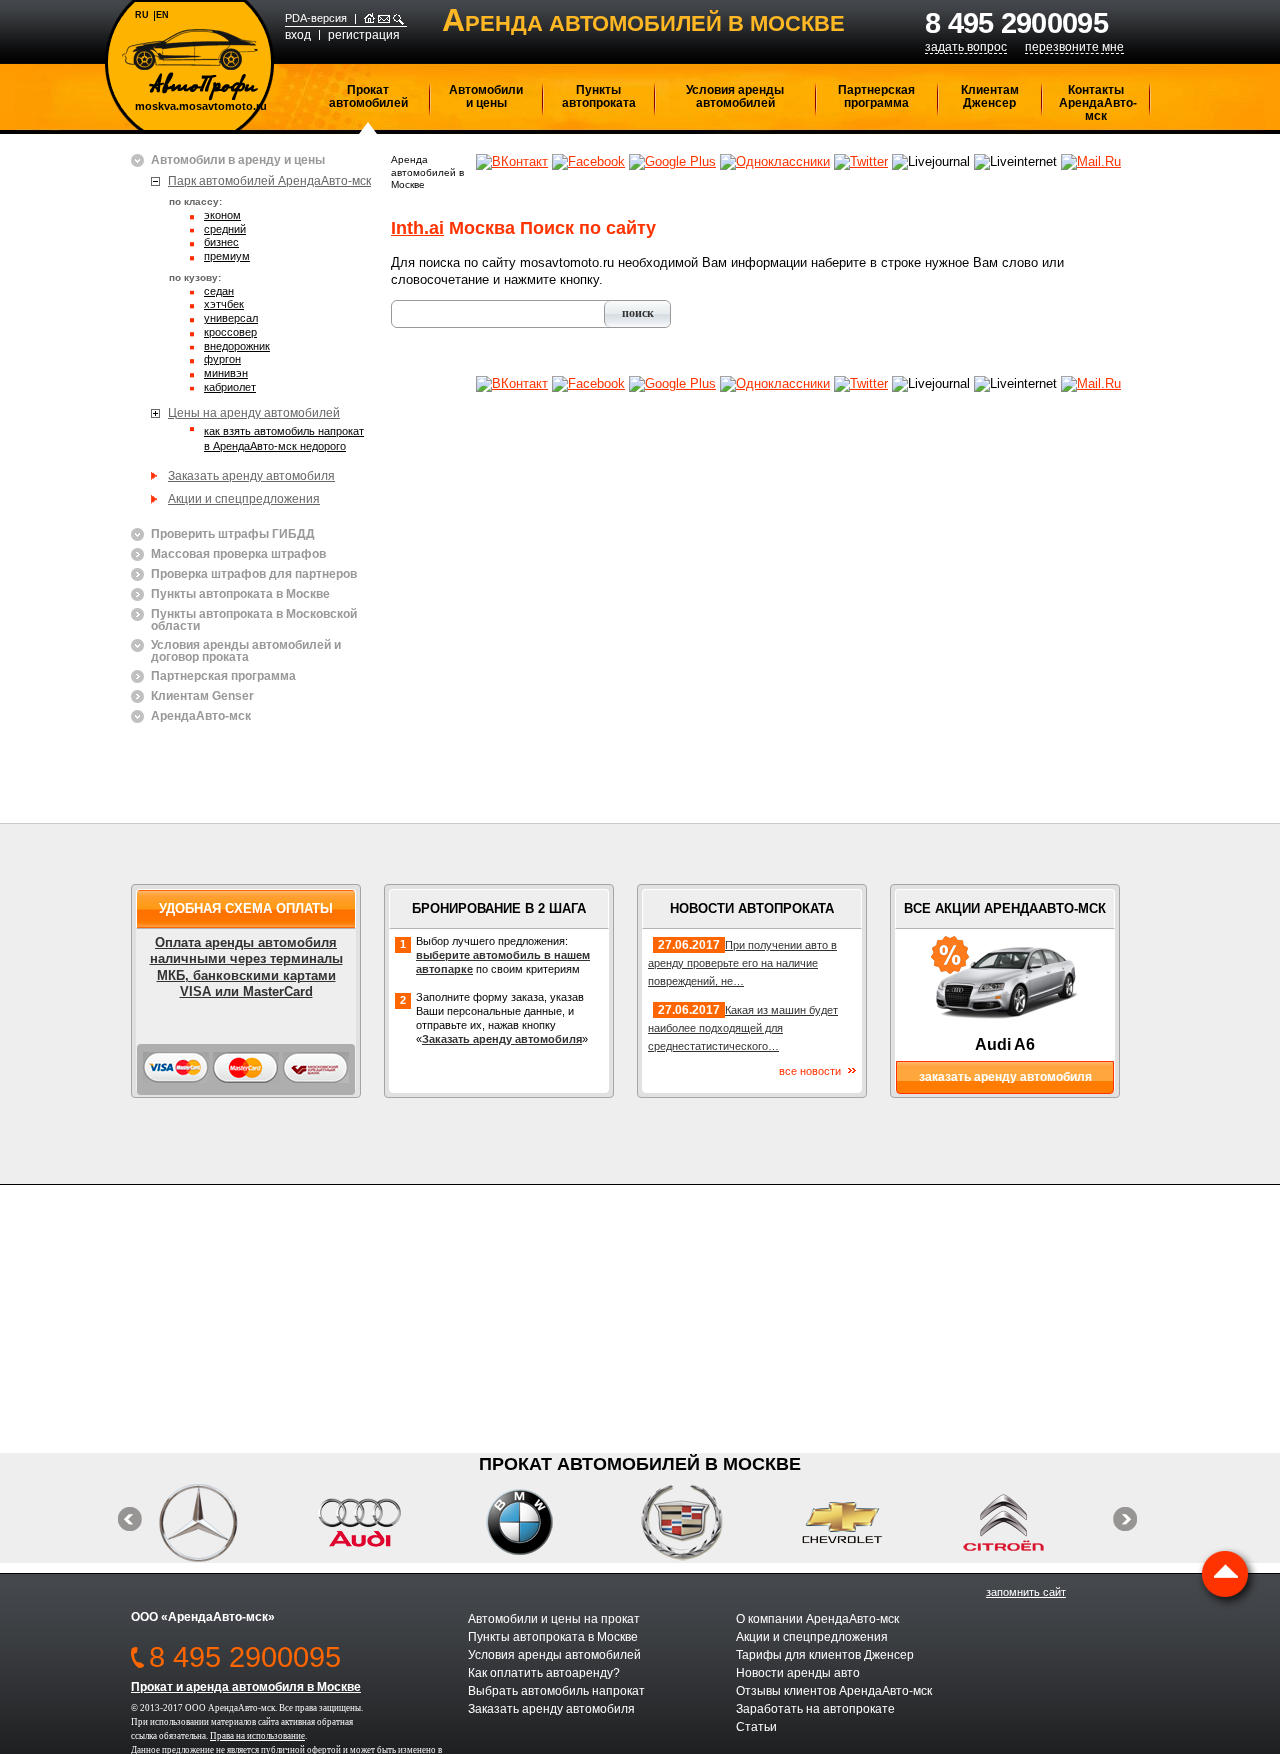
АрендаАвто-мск (201, 716)
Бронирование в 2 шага (499, 908)
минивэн (226, 374)
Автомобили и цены (486, 96)
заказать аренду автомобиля (1005, 1077)
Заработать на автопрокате (815, 1709)
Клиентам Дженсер (990, 96)
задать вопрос (966, 47)
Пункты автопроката (599, 96)
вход (298, 35)
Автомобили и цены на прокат (554, 1619)
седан (219, 292)
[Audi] (380, 1522)
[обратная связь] (384, 19)
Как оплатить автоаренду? (544, 1673)
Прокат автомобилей (368, 96)
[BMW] (541, 1522)
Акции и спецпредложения (244, 499)
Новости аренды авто (798, 1673)
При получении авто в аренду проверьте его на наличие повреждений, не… (742, 963)
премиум (227, 257)
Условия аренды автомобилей (735, 96)
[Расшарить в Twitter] (861, 161)
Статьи (756, 1727)
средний (225, 230)
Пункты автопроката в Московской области (254, 620)
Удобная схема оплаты (246, 908)
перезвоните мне (1074, 47)
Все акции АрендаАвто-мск (1005, 908)
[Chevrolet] (863, 1522)
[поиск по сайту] (398, 19)
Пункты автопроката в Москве (240, 594)
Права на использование (257, 1736)
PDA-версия (316, 18)
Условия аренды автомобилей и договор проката (246, 651)
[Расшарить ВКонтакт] (512, 161)
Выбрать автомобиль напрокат (556, 1691)
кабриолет (230, 388)
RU (142, 15)
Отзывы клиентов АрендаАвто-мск (834, 1691)
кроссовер (230, 333)
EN (162, 15)
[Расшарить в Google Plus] (672, 161)
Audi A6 (1005, 1044)
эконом (222, 216)
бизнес (221, 243)
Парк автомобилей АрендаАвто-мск (269, 181)
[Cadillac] (702, 1522)
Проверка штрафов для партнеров (254, 574)
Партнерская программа (876, 96)
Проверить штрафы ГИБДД (233, 534)
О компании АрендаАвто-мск (817, 1619)
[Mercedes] (219, 1522)
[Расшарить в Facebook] (588, 161)
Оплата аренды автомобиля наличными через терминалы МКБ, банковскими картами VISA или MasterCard (246, 967)
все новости (810, 1071)
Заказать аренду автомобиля (251, 476)
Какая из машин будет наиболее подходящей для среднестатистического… (743, 1028)
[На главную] (190, 65)
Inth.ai (417, 228)
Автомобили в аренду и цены (238, 160)
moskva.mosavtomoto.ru (201, 106)
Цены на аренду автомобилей (254, 413)
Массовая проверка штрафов (238, 554)
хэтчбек (224, 305)
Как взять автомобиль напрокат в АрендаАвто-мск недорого (284, 438)
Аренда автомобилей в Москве (427, 172)
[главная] (369, 19)
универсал (231, 319)
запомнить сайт (1026, 1592)
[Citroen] (1024, 1522)
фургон (222, 360)
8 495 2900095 (1016, 23)
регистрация (364, 35)
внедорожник (237, 347)
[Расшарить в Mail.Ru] (1091, 161)
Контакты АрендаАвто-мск (1098, 103)
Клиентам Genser (202, 696)
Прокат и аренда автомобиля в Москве (246, 1687)
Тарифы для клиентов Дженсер (825, 1655)
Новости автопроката (752, 908)
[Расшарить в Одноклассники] (775, 161)
